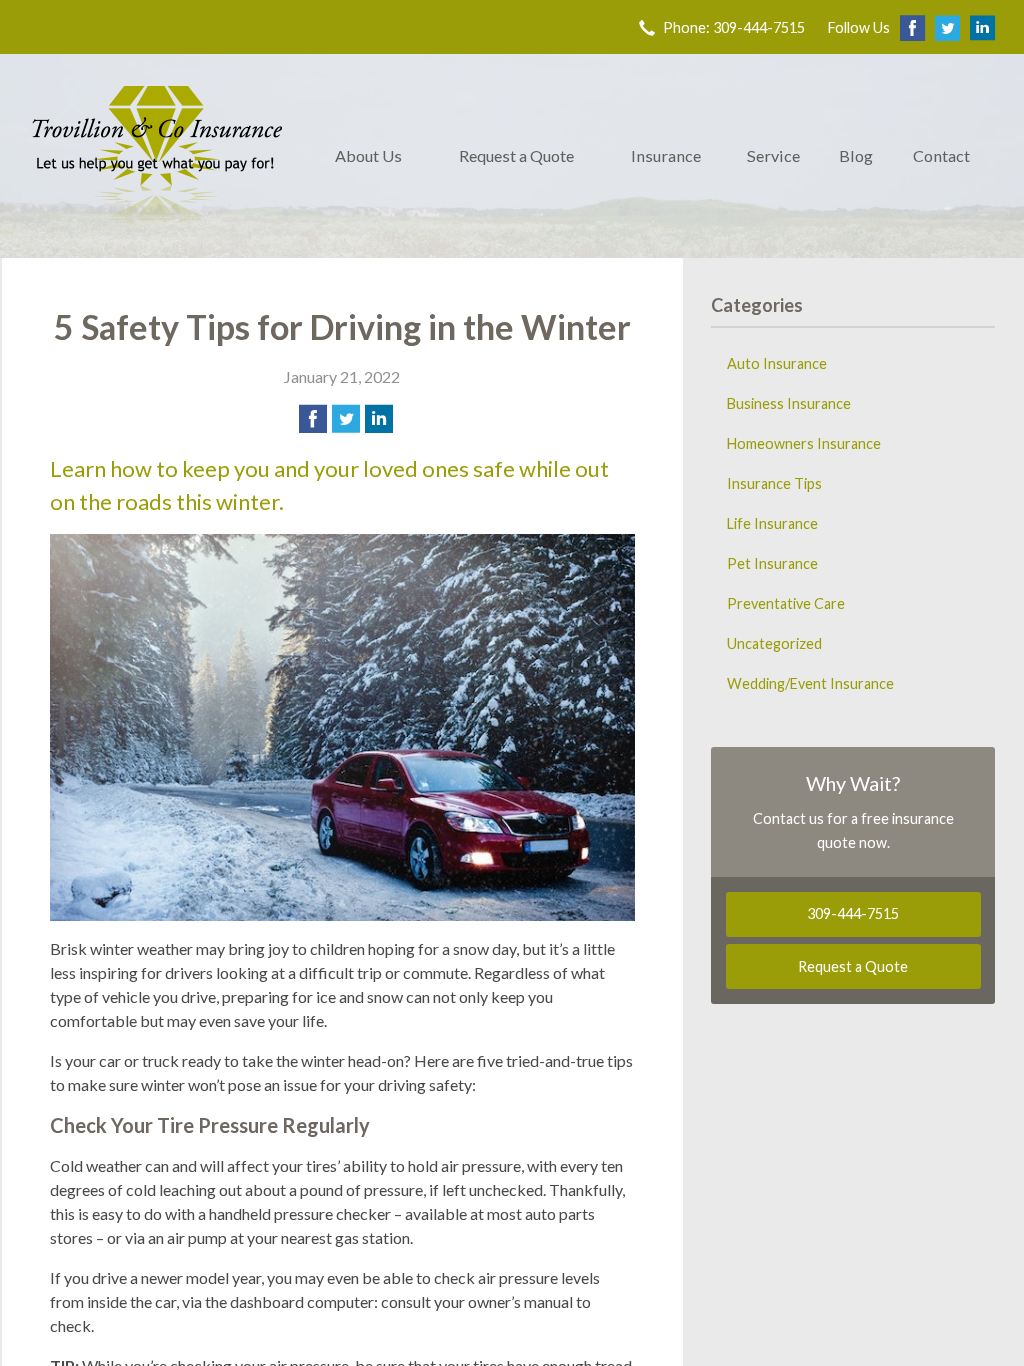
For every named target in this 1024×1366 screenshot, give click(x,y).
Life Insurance (772, 523)
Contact (941, 155)
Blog (856, 155)
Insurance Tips (774, 483)
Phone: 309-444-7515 (734, 27)
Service (773, 155)
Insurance (666, 155)
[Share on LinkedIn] (379, 419)
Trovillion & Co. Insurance (157, 156)
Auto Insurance (777, 363)
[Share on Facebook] (313, 419)
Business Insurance (789, 403)
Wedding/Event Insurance (810, 683)
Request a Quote (516, 155)
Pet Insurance (772, 563)
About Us (368, 155)
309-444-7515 (853, 913)
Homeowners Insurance (804, 443)
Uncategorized (774, 643)
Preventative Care (786, 603)
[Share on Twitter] (346, 419)
